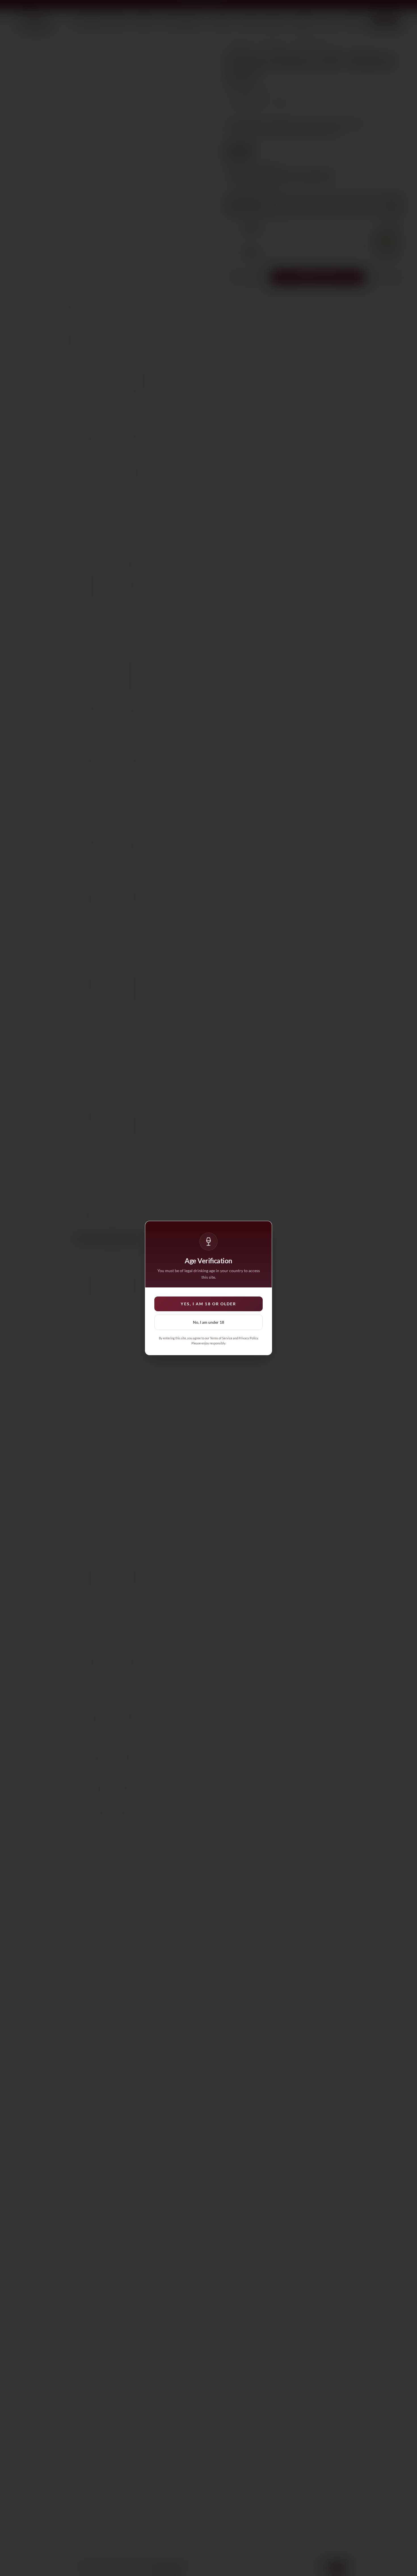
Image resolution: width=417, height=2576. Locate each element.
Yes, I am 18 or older (208, 1304)
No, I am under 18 (208, 1322)
